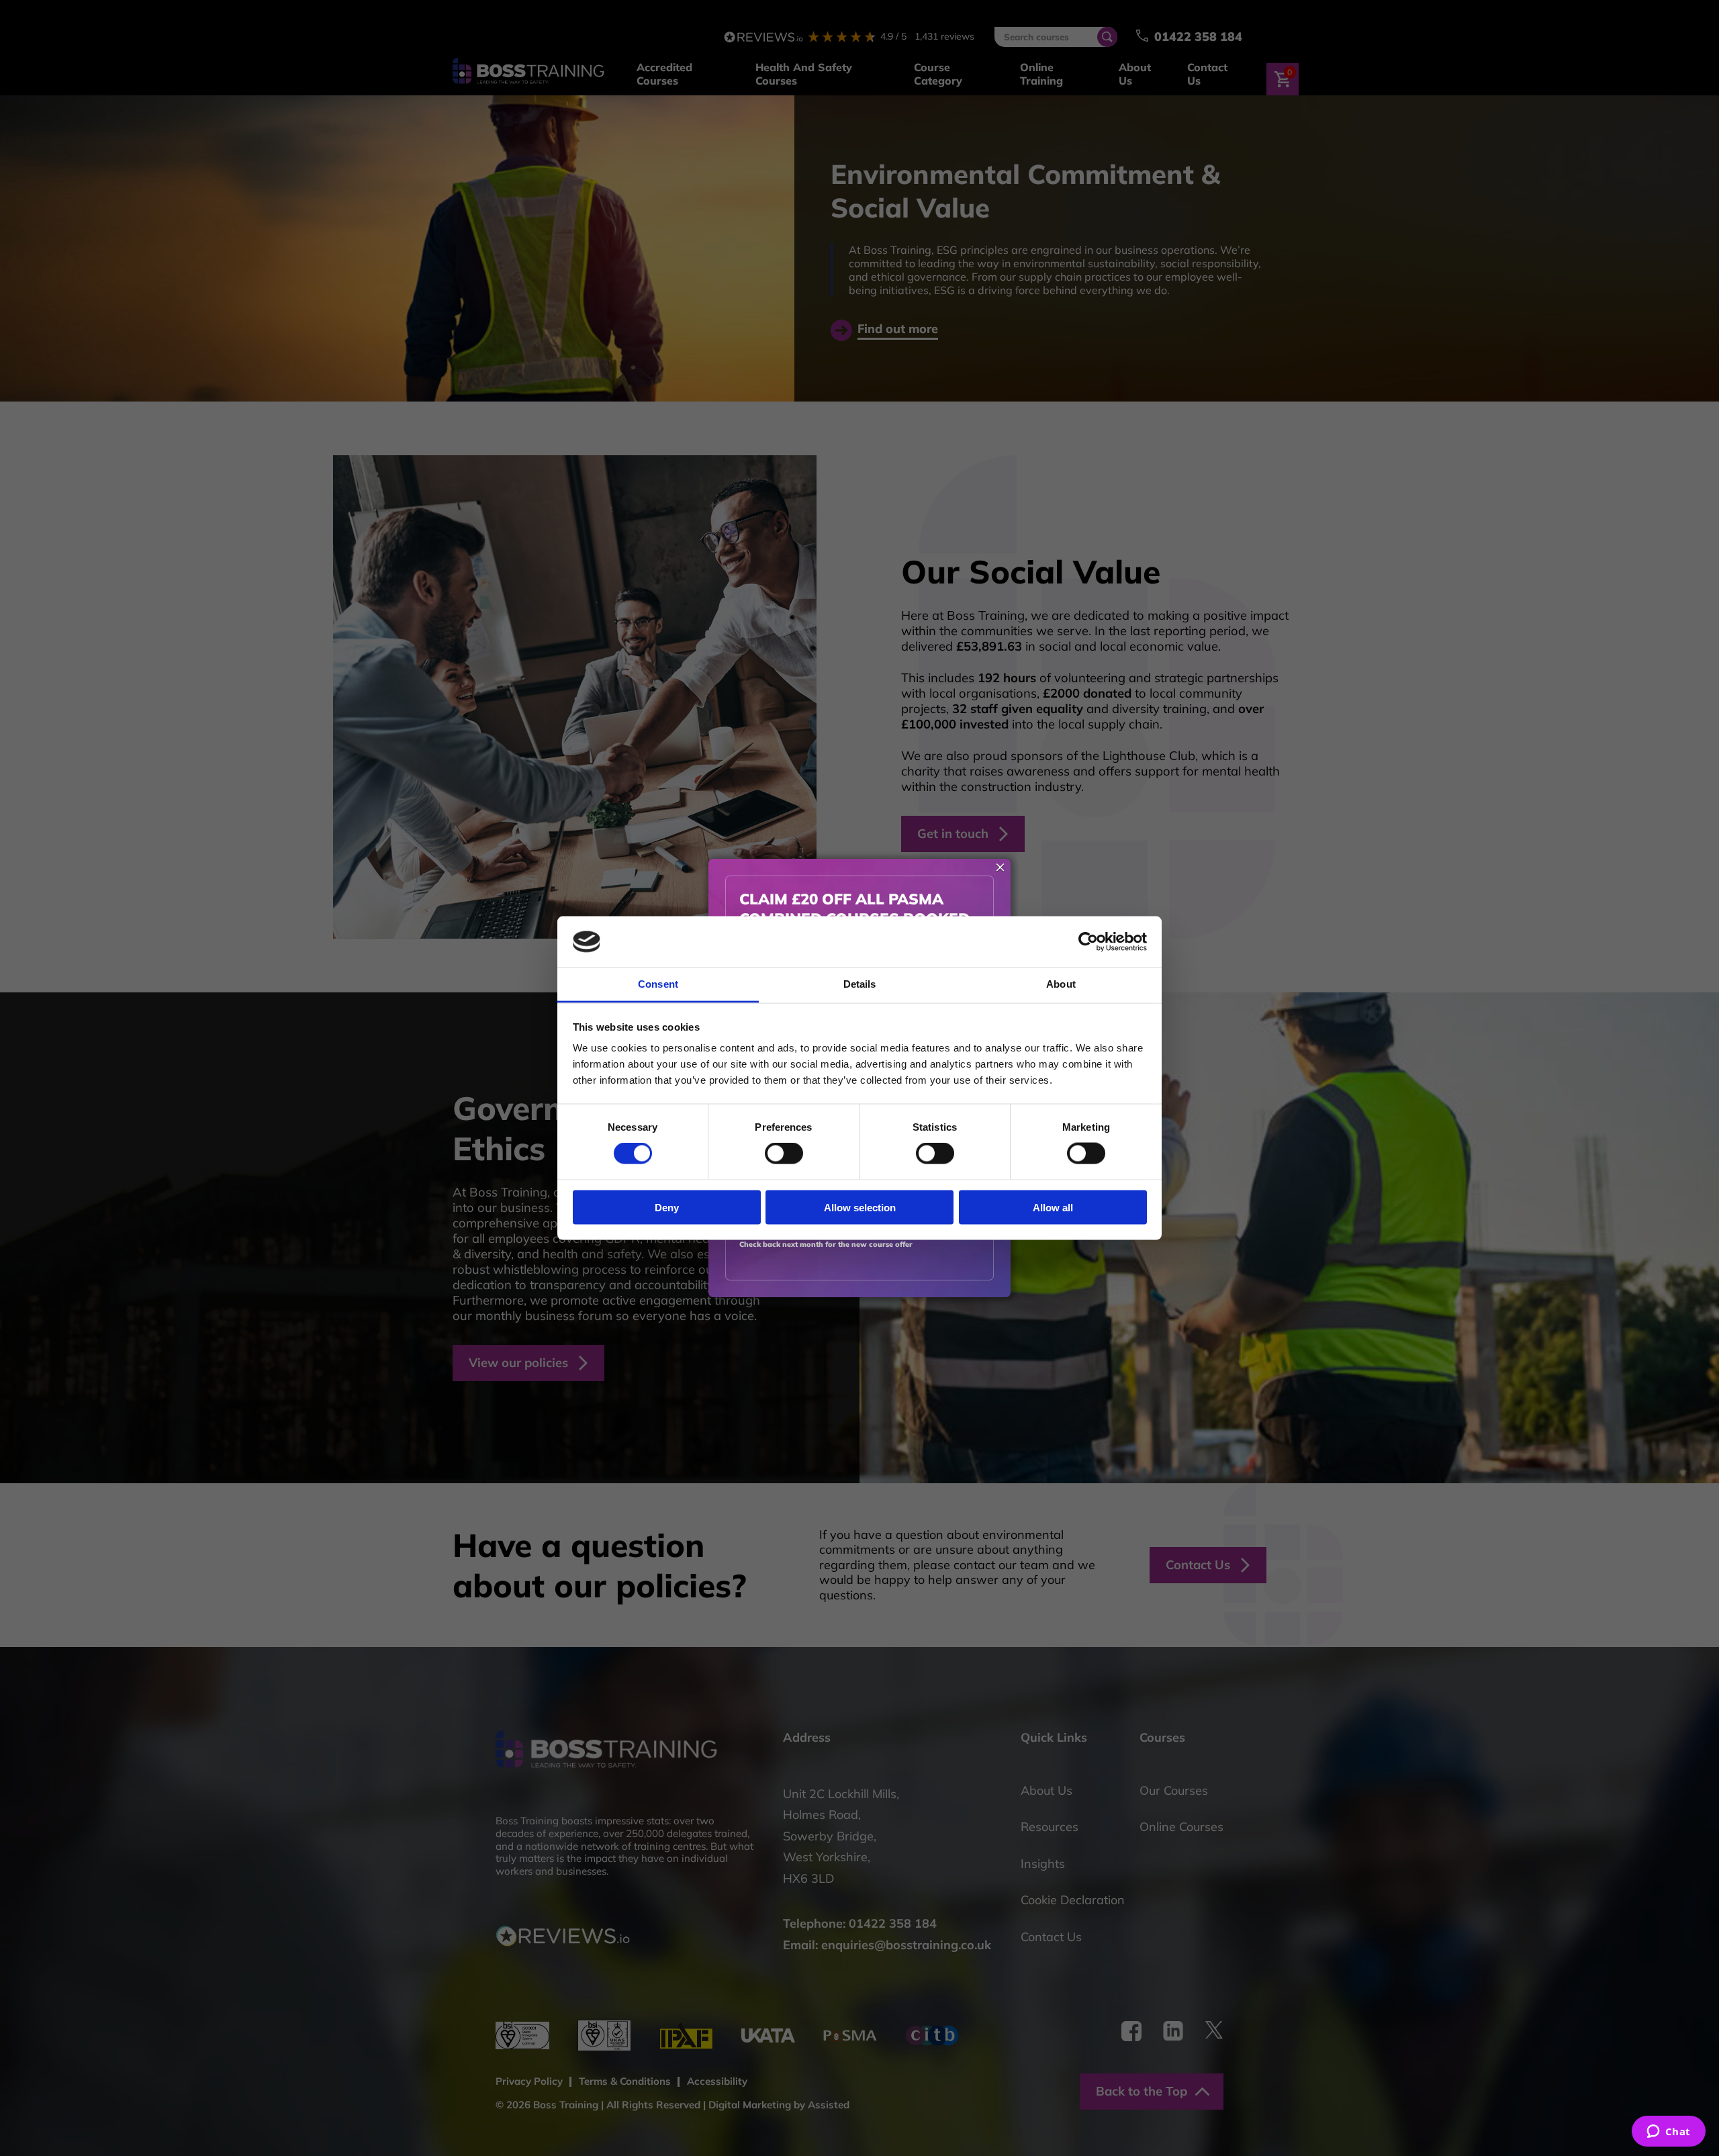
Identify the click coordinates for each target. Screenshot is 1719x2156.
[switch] (784, 1154)
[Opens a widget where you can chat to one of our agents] (1668, 2132)
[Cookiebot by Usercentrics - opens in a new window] (1088, 942)
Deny (667, 1207)
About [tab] (1061, 984)
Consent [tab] (658, 984)
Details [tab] (860, 984)
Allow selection (860, 1207)
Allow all (1053, 1207)
